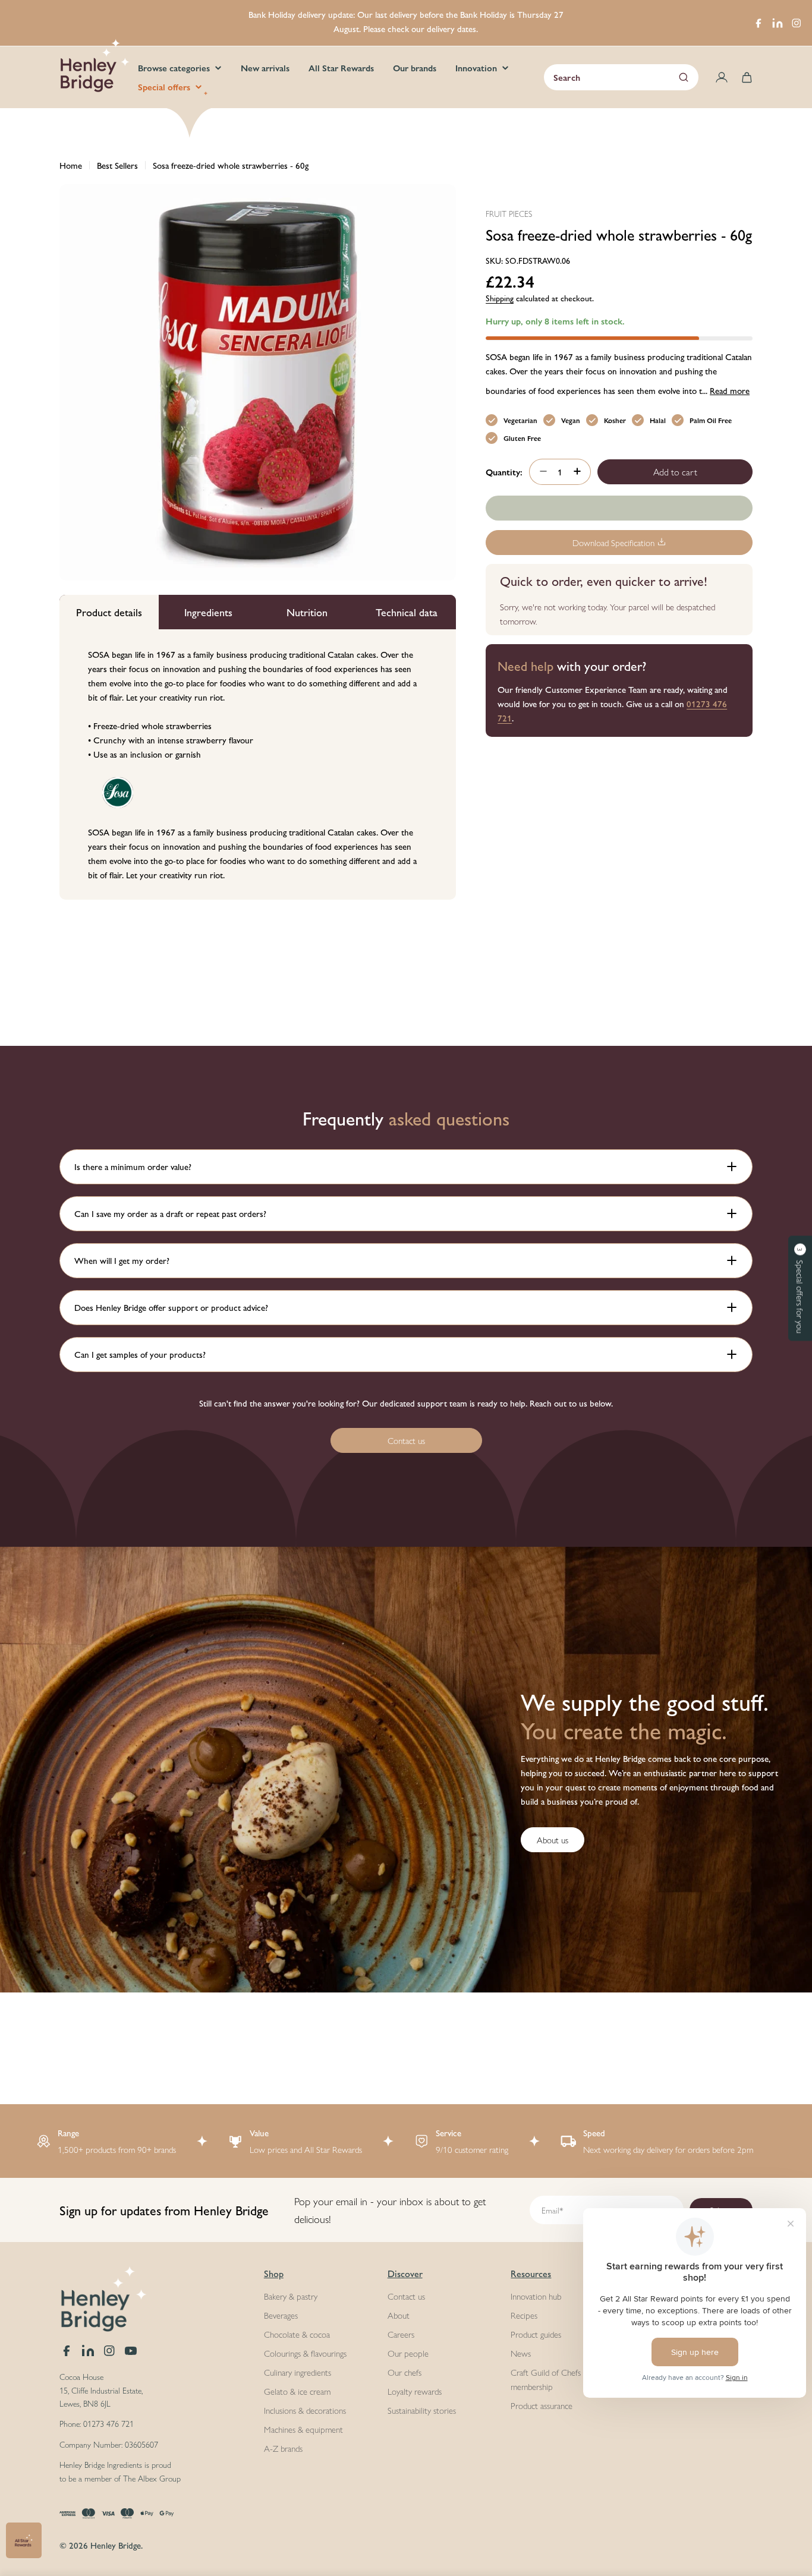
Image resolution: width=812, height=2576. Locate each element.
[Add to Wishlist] (619, 508)
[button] (800, 1288)
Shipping (500, 297)
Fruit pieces (509, 213)
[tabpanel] (258, 764)
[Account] (722, 77)
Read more (730, 390)
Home (71, 165)
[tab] (109, 612)
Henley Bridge (116, 2545)
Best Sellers (117, 165)
